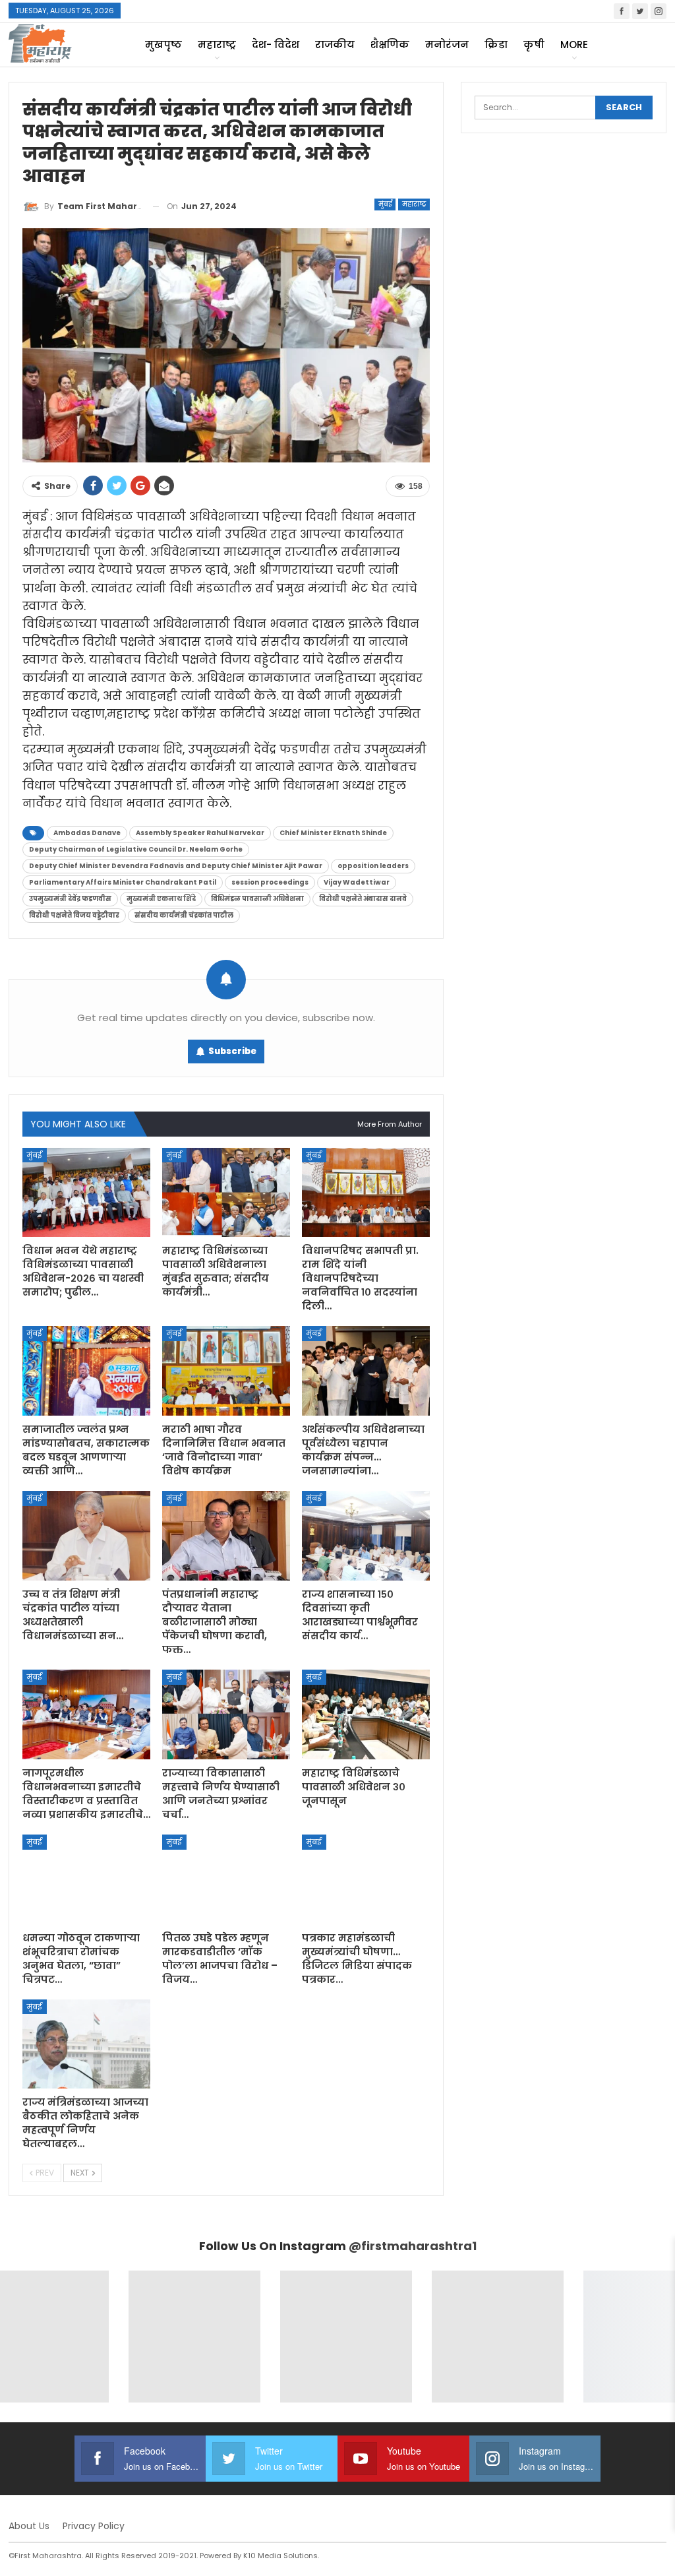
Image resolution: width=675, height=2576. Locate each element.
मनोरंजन (447, 45)
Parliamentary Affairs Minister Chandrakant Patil (123, 882)
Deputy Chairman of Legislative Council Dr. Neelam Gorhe (136, 849)
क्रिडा (496, 45)
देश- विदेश (276, 45)
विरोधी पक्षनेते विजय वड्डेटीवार (74, 915)
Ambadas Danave (87, 833)
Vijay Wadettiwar (357, 882)
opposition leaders (373, 866)
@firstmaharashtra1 (413, 2246)
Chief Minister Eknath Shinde (333, 833)
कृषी (534, 45)
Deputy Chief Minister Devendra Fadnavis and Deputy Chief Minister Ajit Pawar (176, 866)
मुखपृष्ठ (163, 45)
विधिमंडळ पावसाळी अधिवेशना (257, 899)
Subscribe (232, 1051)
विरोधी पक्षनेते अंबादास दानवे (363, 899)
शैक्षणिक (390, 45)
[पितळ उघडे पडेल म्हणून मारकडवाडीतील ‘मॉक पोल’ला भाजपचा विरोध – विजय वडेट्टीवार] (226, 1879)
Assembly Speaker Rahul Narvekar (200, 833)
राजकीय (335, 45)
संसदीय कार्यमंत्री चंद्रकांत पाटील (184, 915)
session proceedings (270, 882)
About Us (29, 2526)
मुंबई (385, 204)
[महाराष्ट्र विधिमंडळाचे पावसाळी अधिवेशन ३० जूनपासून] (366, 1714)
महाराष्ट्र (217, 45)
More (574, 45)
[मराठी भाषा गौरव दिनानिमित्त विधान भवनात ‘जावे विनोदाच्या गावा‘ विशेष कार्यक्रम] (226, 1371)
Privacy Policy (94, 2526)
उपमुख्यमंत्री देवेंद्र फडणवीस (70, 899)
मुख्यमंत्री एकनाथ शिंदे (161, 899)
